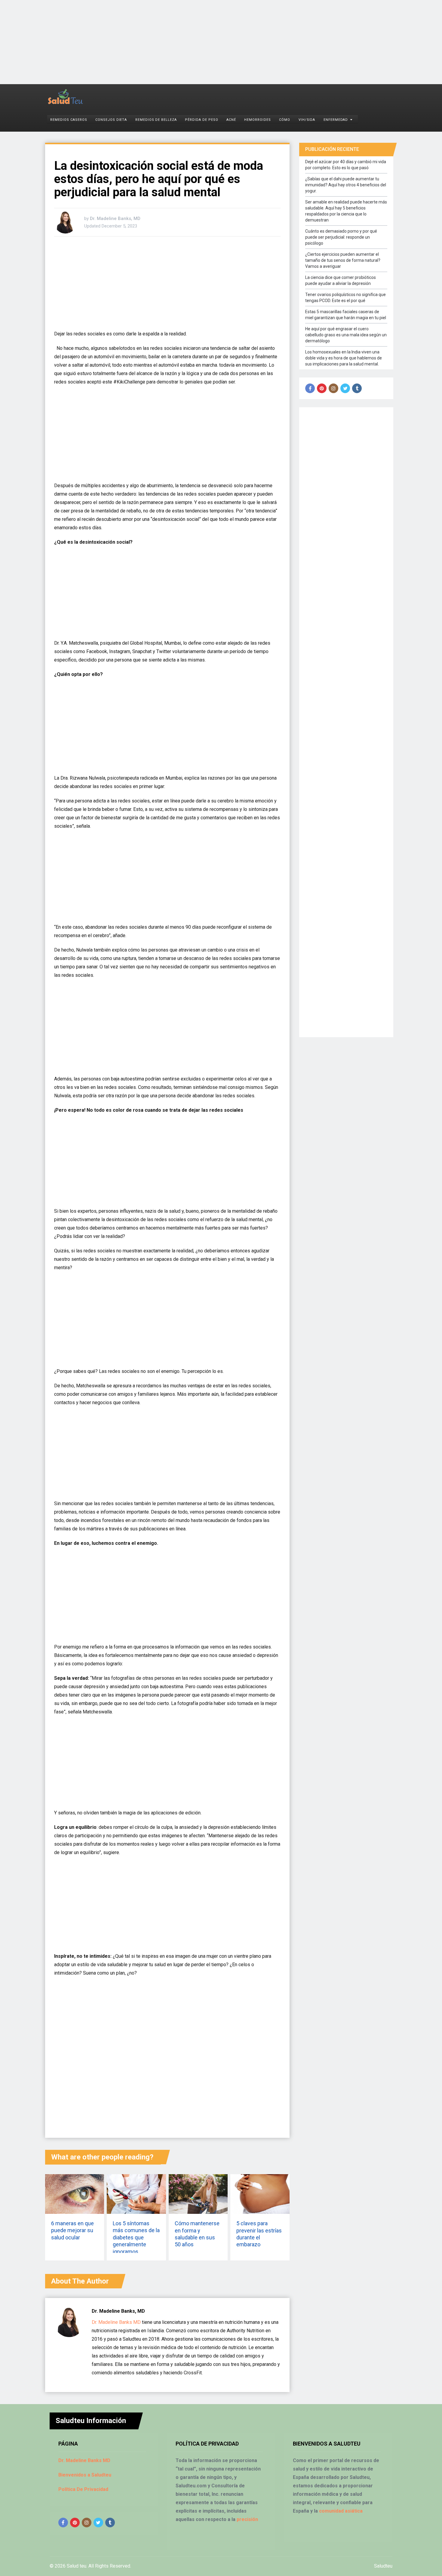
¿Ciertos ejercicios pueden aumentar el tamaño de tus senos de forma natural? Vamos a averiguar (343, 260)
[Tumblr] (357, 388)
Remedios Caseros (69, 120)
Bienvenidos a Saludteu (85, 2475)
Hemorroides (257, 120)
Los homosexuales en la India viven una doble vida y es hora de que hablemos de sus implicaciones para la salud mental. (344, 358)
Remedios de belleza (156, 120)
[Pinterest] (322, 388)
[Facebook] (310, 388)
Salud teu (77, 2566)
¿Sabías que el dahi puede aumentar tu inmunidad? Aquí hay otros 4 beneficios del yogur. (346, 185)
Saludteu (383, 2566)
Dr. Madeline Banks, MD (115, 218)
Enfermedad (336, 120)
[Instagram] (333, 388)
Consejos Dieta (111, 120)
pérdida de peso (201, 120)
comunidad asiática (341, 2511)
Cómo (285, 120)
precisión (247, 2519)
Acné (231, 120)
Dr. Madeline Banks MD (116, 2322)
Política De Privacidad (83, 2489)
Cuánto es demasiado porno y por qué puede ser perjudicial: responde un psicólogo (341, 237)
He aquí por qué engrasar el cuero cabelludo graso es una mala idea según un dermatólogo (346, 335)
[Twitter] (345, 388)
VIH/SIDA (307, 120)
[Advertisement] (180, 42)
